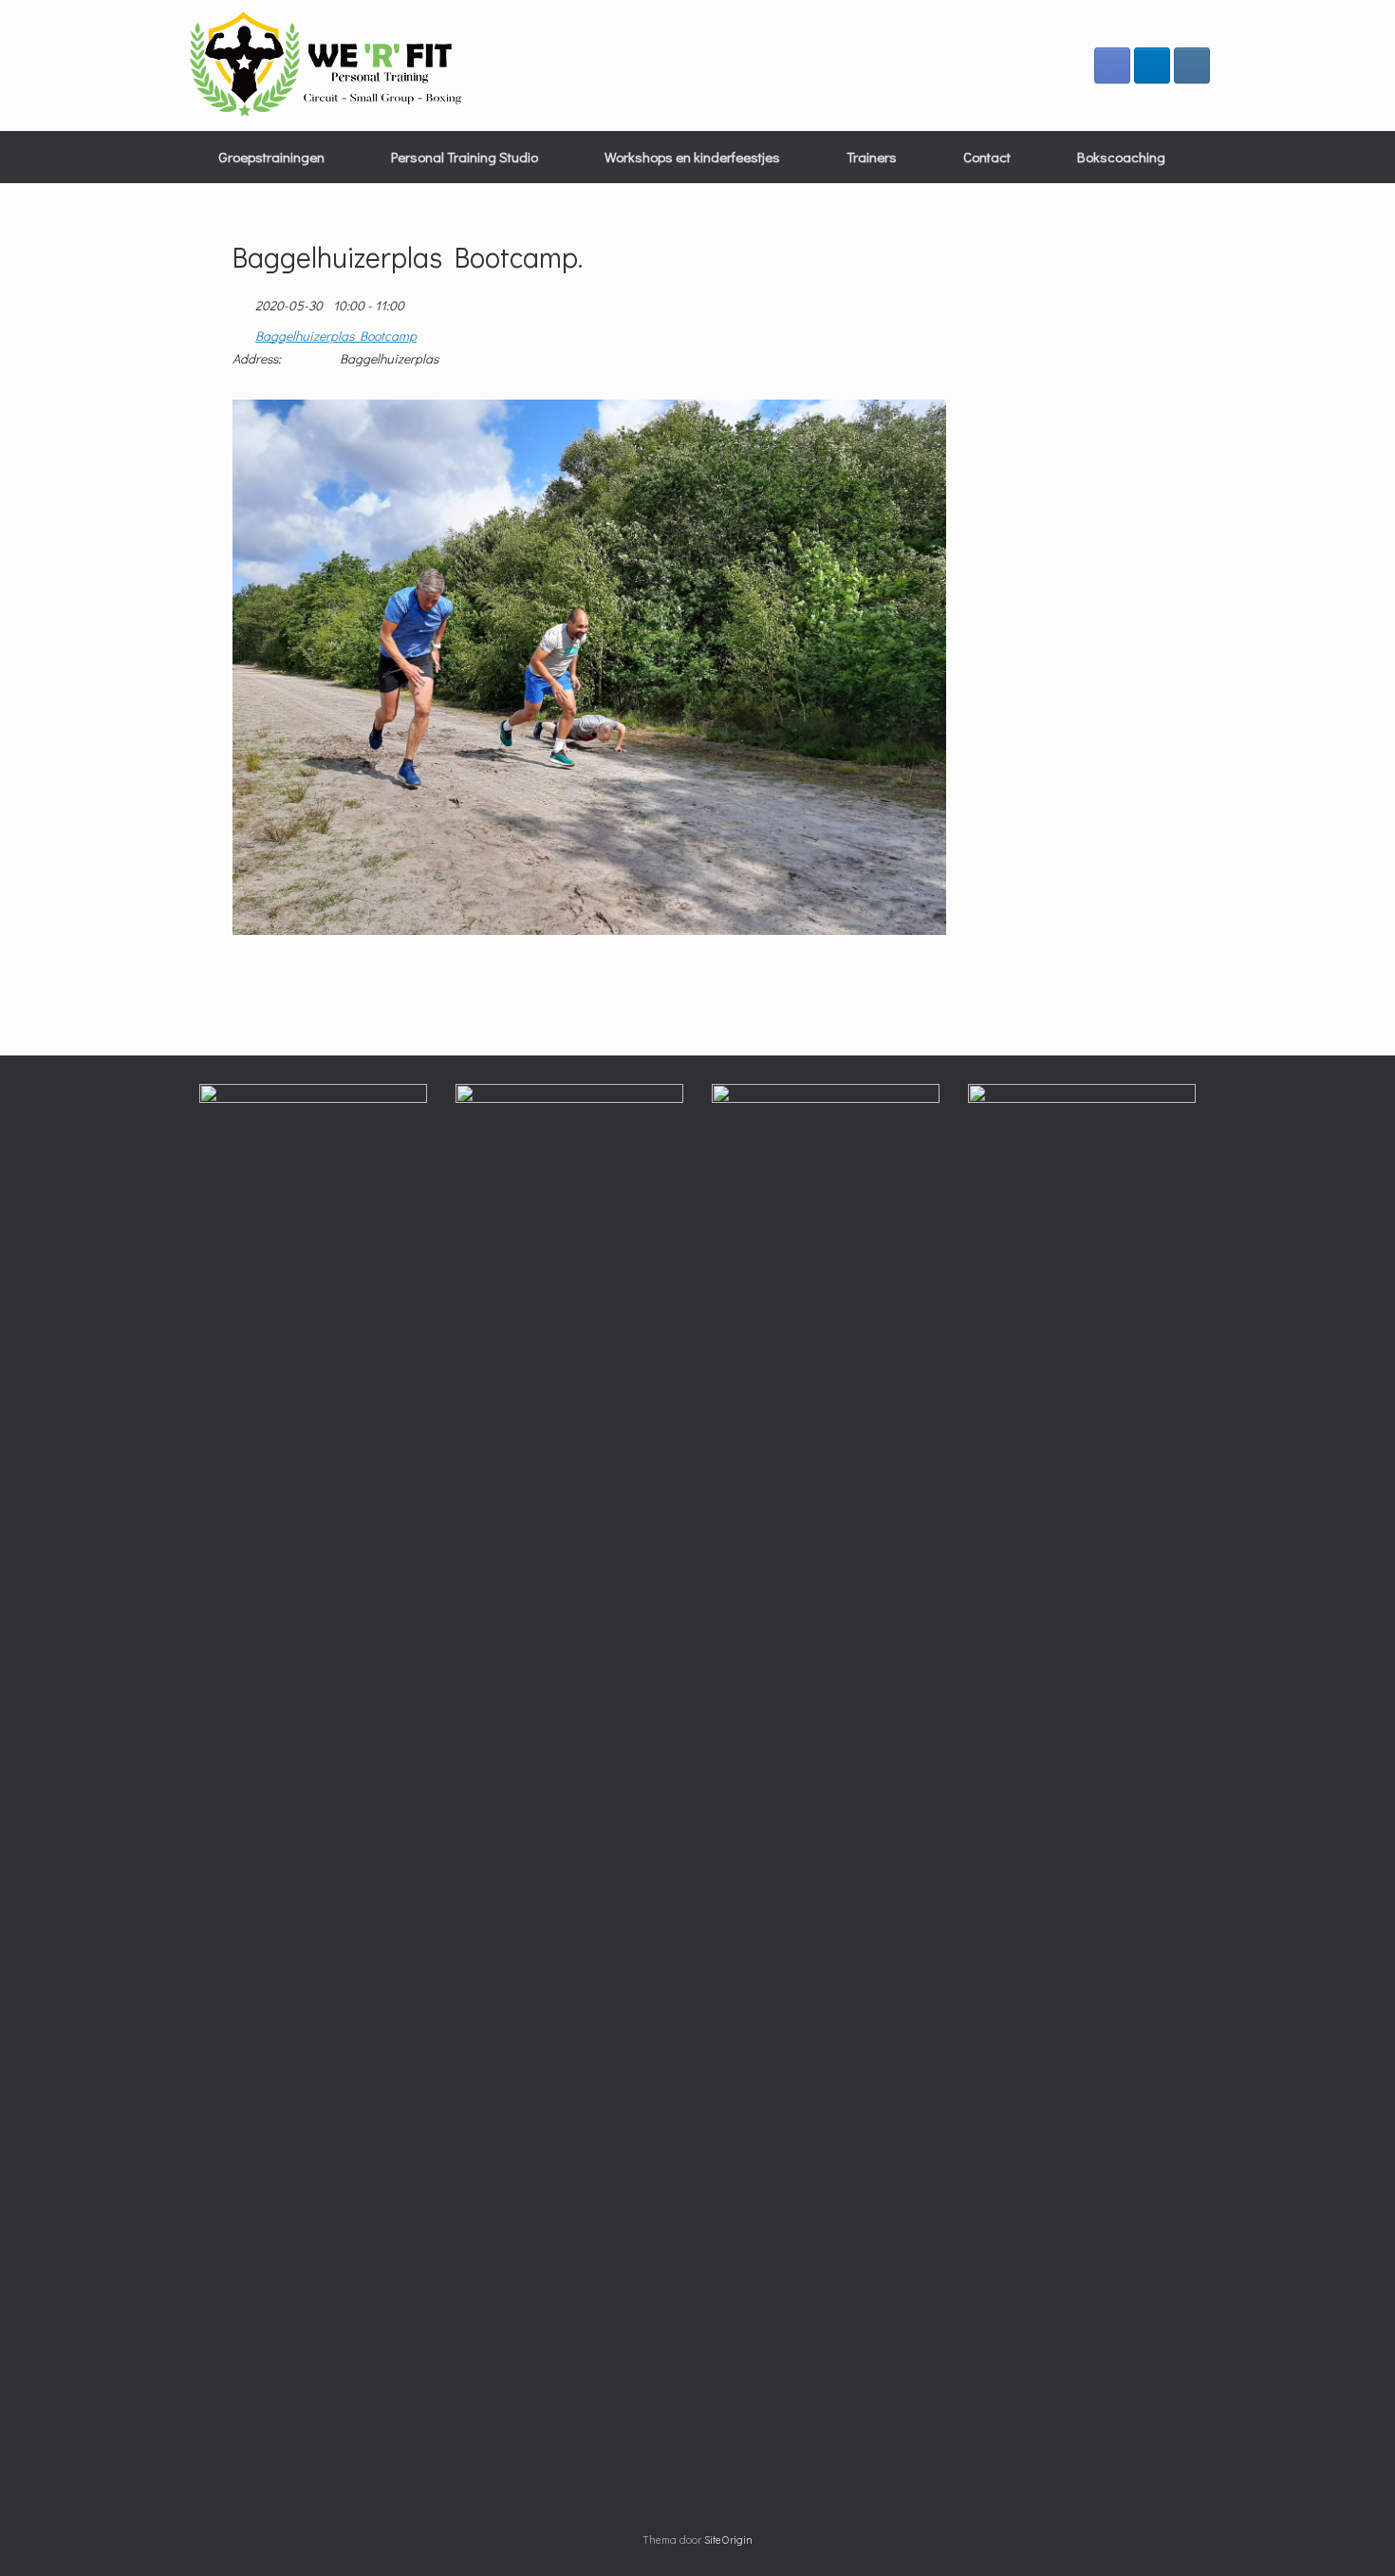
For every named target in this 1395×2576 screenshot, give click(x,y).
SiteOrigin (728, 2539)
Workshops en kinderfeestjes (692, 157)
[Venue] (242, 332)
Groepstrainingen (271, 157)
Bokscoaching (1121, 157)
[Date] (242, 301)
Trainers (872, 157)
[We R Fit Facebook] (1112, 65)
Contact (987, 157)
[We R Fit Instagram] (1192, 65)
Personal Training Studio (465, 157)
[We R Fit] (327, 65)
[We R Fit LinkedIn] (1152, 65)
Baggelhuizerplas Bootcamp (336, 336)
